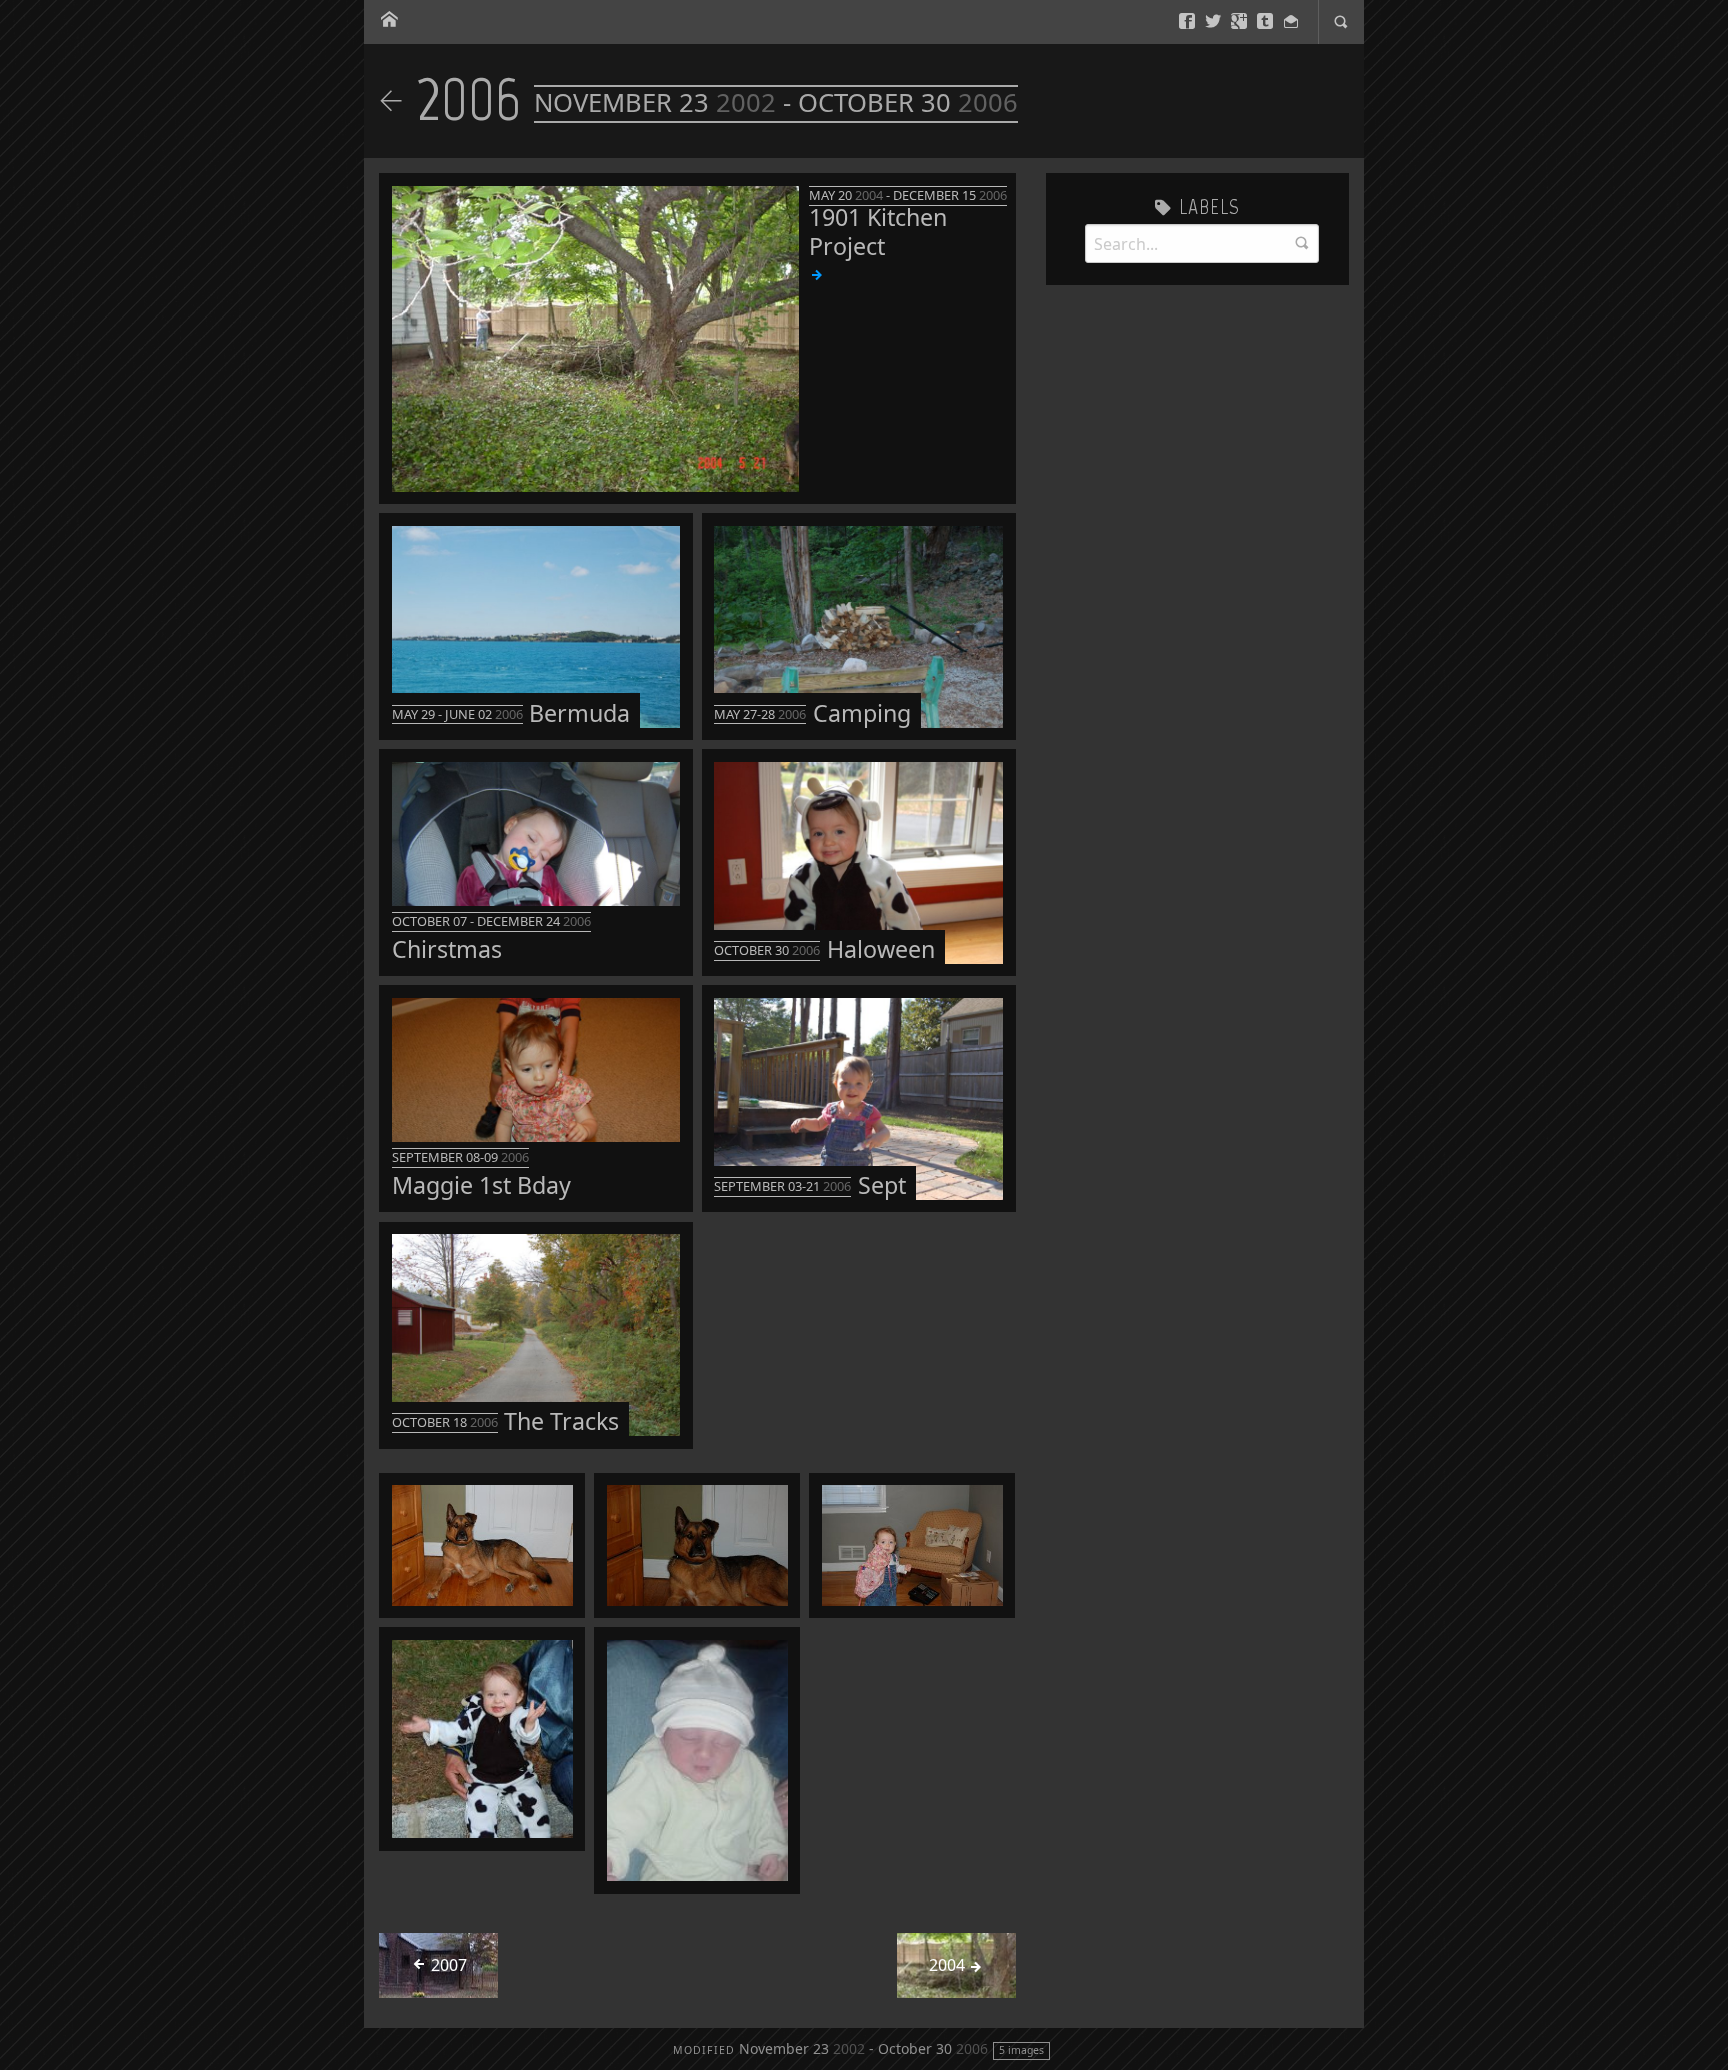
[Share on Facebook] (1187, 22)
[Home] (389, 20)
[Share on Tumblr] (1265, 22)
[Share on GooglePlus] (1239, 22)
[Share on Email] (1291, 22)
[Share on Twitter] (1213, 22)
